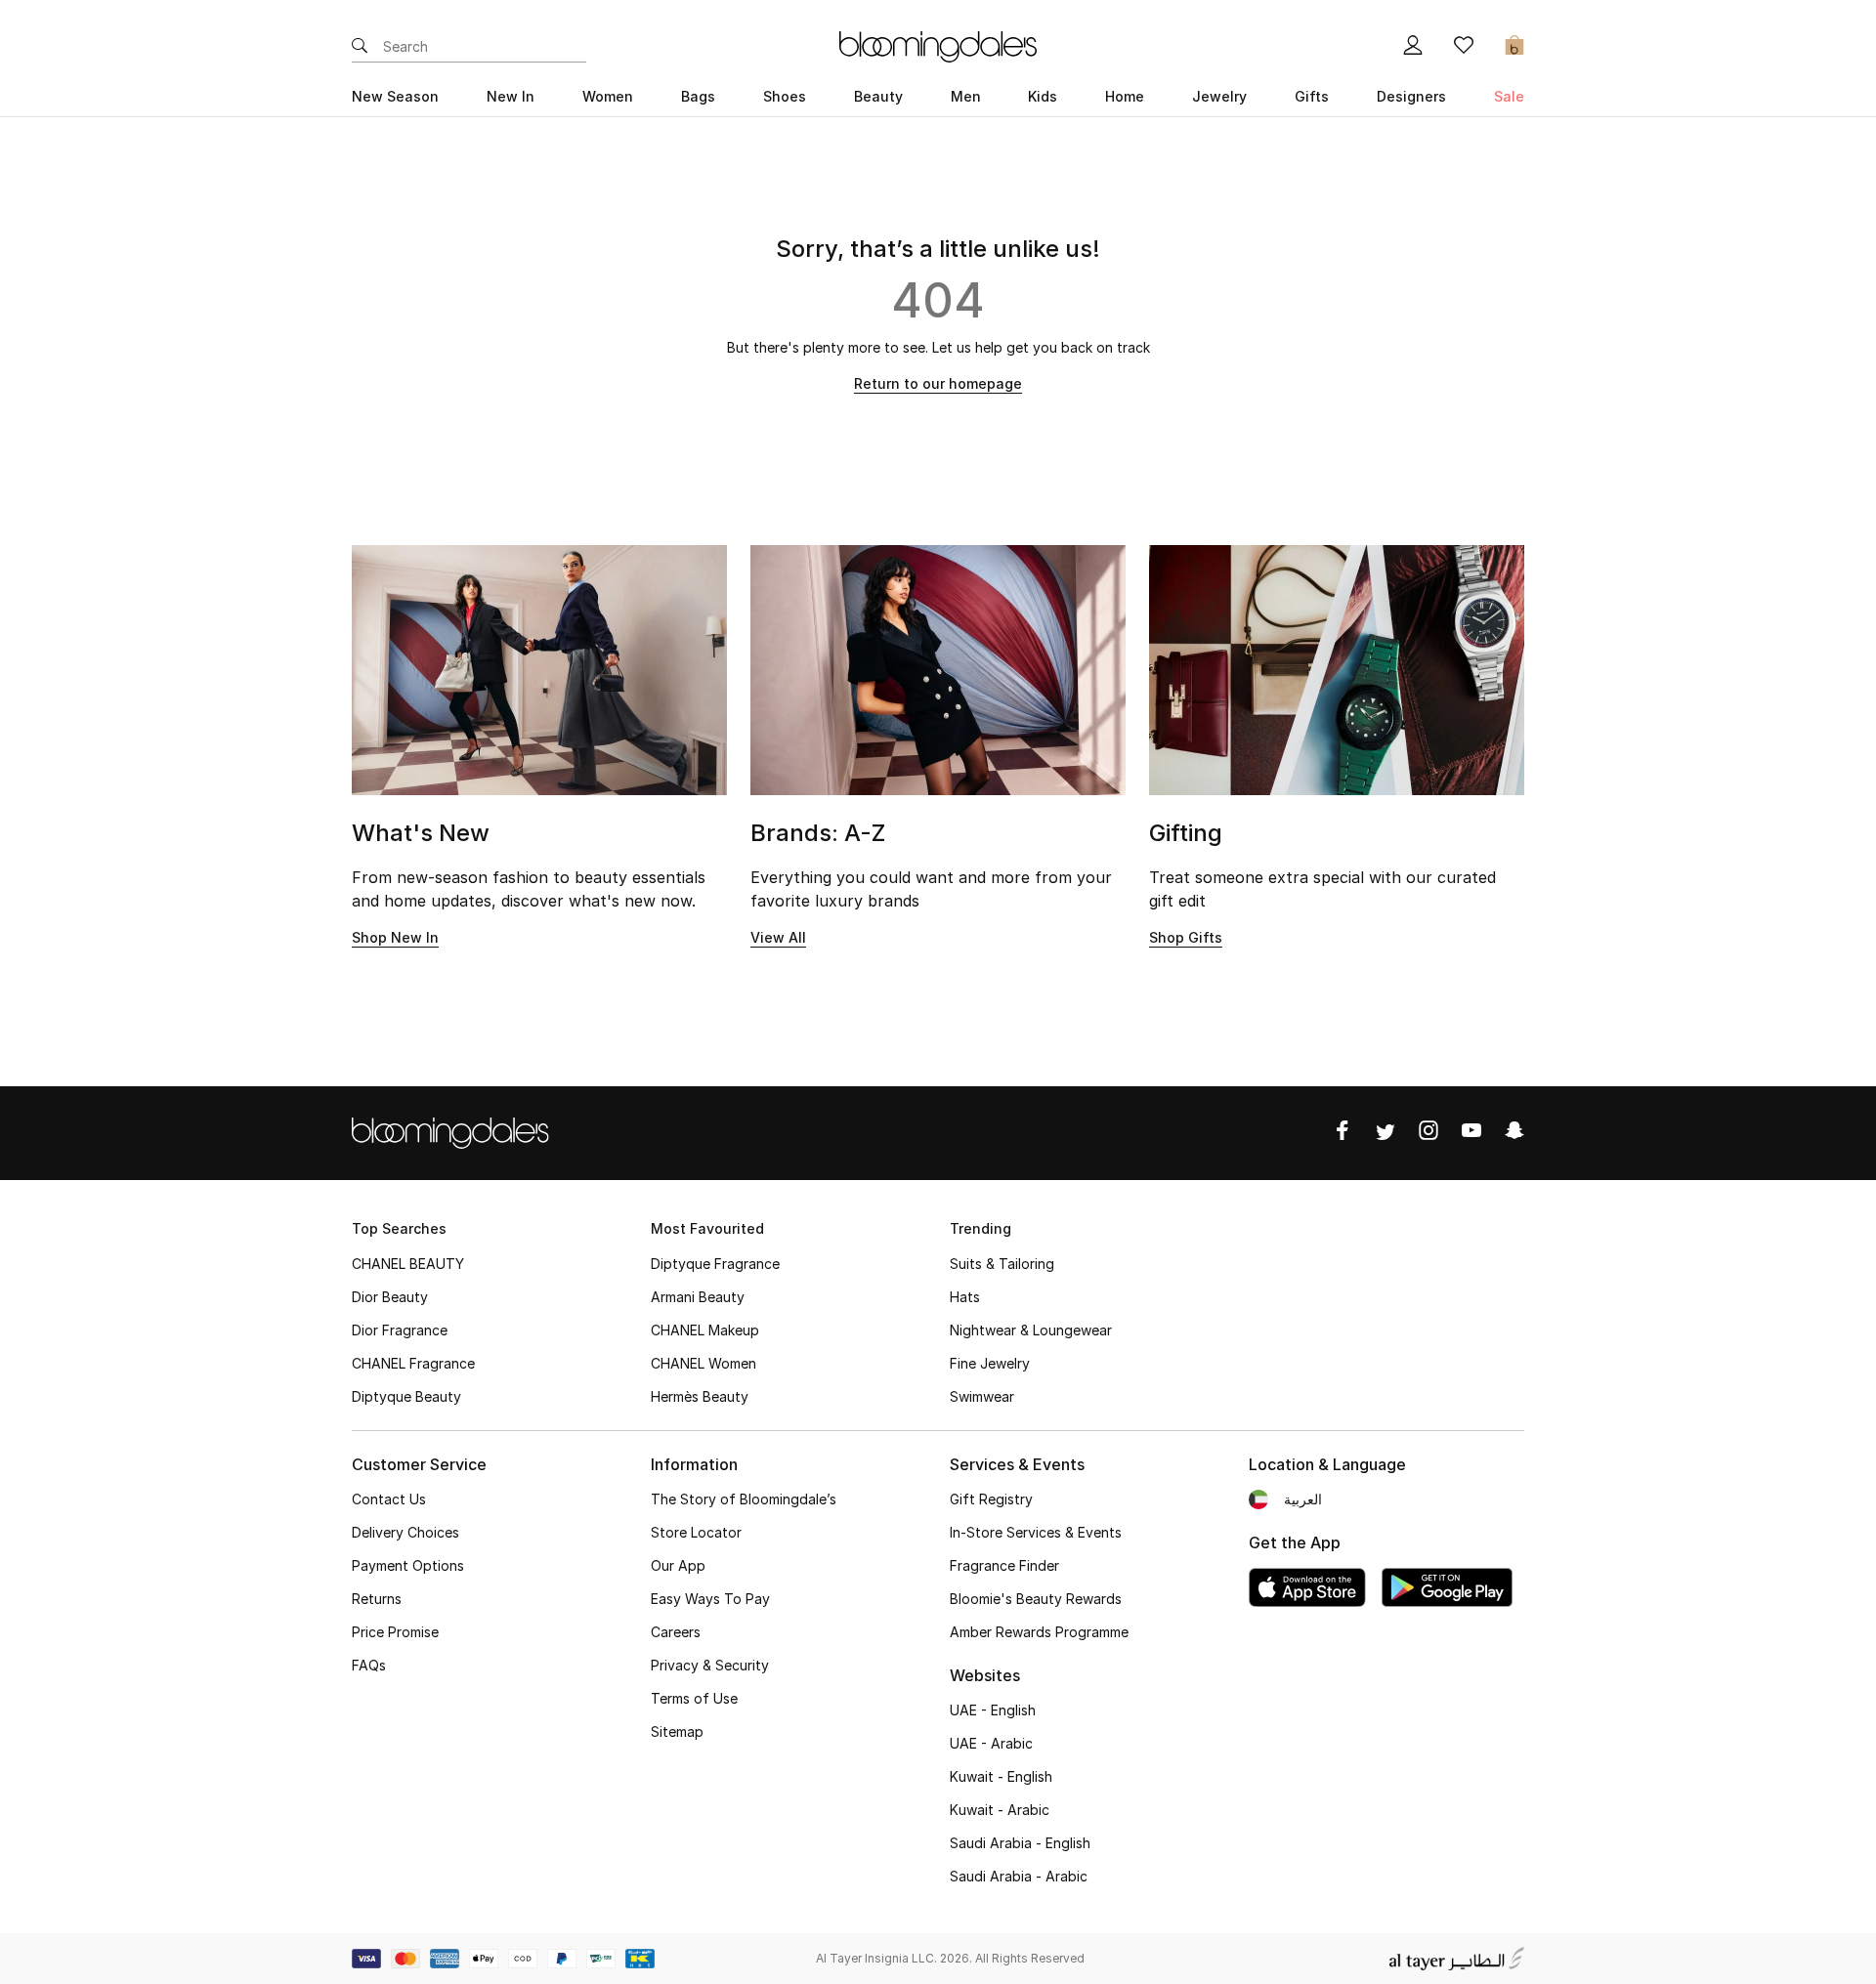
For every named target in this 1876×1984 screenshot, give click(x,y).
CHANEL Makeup (705, 1330)
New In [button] (511, 96)
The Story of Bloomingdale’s (744, 1499)
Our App (678, 1565)
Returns (377, 1599)
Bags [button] (698, 96)
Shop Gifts (1186, 937)
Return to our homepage (938, 383)
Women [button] (608, 96)
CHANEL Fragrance (413, 1363)
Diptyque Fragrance (715, 1264)
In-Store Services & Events (1036, 1532)
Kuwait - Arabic (1000, 1810)
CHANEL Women (703, 1363)
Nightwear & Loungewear (1031, 1330)
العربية (1303, 1499)
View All (778, 937)
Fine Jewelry (990, 1363)
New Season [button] (395, 96)
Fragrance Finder (1004, 1565)
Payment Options (408, 1565)
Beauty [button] (878, 96)
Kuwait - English (1001, 1776)
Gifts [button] (1312, 96)
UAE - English (993, 1710)
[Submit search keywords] (360, 47)
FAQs (369, 1665)
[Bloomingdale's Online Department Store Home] (938, 45)
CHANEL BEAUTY (408, 1264)
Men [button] (966, 96)
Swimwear (982, 1396)
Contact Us (389, 1499)
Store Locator (696, 1532)
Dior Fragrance (400, 1330)
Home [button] (1125, 96)
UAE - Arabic (991, 1743)
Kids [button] (1043, 96)
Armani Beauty (698, 1297)
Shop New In (395, 937)
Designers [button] (1411, 96)
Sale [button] (1509, 96)
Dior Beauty (390, 1297)
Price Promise (395, 1632)
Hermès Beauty (700, 1396)
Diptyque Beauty (406, 1396)
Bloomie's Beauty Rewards (1036, 1599)
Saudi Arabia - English (1020, 1843)
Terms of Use (694, 1698)
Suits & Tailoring (1002, 1264)
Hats (965, 1297)
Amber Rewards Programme (1039, 1632)
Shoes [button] (785, 96)
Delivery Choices (405, 1532)
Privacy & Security (710, 1665)
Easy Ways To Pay (710, 1599)
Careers (676, 1632)
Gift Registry (991, 1499)
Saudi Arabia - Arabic (1019, 1876)
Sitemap (677, 1731)
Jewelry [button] (1219, 96)
